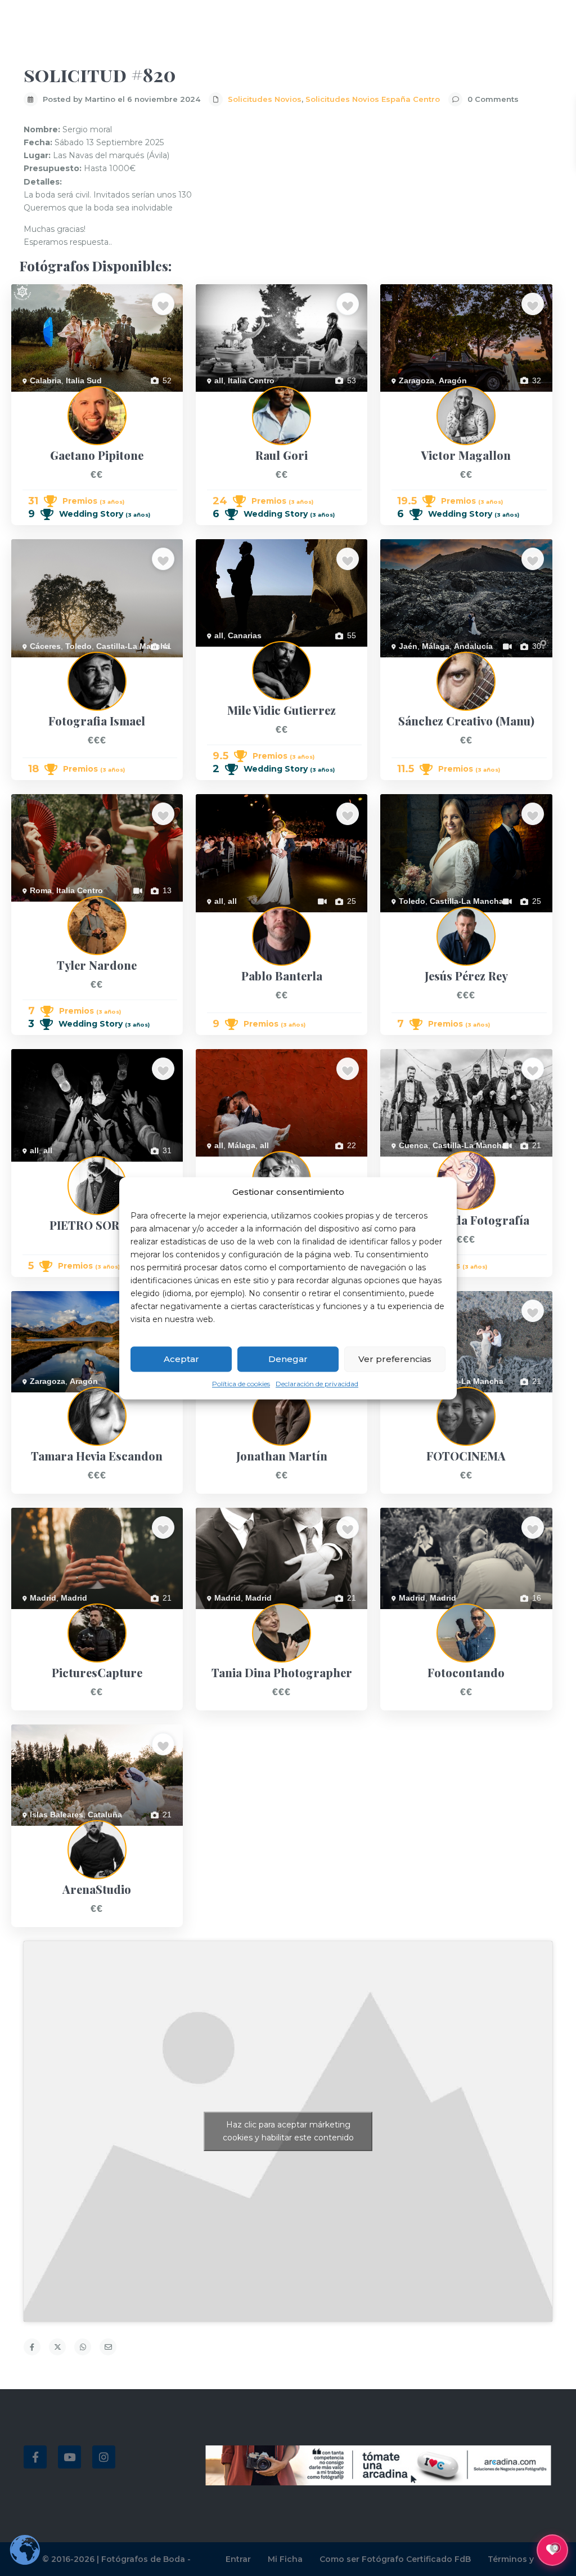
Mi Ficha (285, 2559)
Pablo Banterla (222, 919)
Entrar (238, 2559)
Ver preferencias (395, 1359)
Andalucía (473, 646)
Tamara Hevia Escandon (55, 1399)
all (219, 380)
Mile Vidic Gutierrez (230, 653)
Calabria (46, 380)
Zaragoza (417, 380)
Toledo (78, 646)
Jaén (408, 646)
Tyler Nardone (37, 908)
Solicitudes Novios (265, 99)
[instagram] (104, 2457)
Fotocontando (405, 1615)
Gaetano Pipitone (42, 398)
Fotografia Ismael (42, 664)
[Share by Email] (108, 2347)
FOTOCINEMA (407, 1399)
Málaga (436, 646)
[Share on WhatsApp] (83, 2347)
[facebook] (35, 2457)
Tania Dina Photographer (240, 1615)
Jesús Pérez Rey (410, 919)
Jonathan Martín (225, 1399)
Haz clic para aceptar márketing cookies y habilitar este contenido (288, 2131)
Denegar (288, 1359)
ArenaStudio (33, 1832)
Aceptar (181, 1359)
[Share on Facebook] (32, 2347)
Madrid (43, 1598)
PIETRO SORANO (44, 1168)
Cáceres (45, 646)
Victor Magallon (408, 398)
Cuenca (413, 1145)
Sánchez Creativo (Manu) (426, 664)
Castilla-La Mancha (133, 646)
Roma (41, 890)
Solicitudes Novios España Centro (373, 99)
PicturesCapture (40, 1615)
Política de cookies (241, 1384)
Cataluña (105, 1815)
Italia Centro (251, 380)
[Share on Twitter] (57, 2347)
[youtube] (69, 2457)
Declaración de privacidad (317, 1384)
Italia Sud (84, 380)
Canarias (245, 635)
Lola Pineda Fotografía (421, 1163)
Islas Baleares (57, 1815)
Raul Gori (213, 398)
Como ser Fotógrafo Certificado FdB (395, 2559)
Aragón (453, 380)
